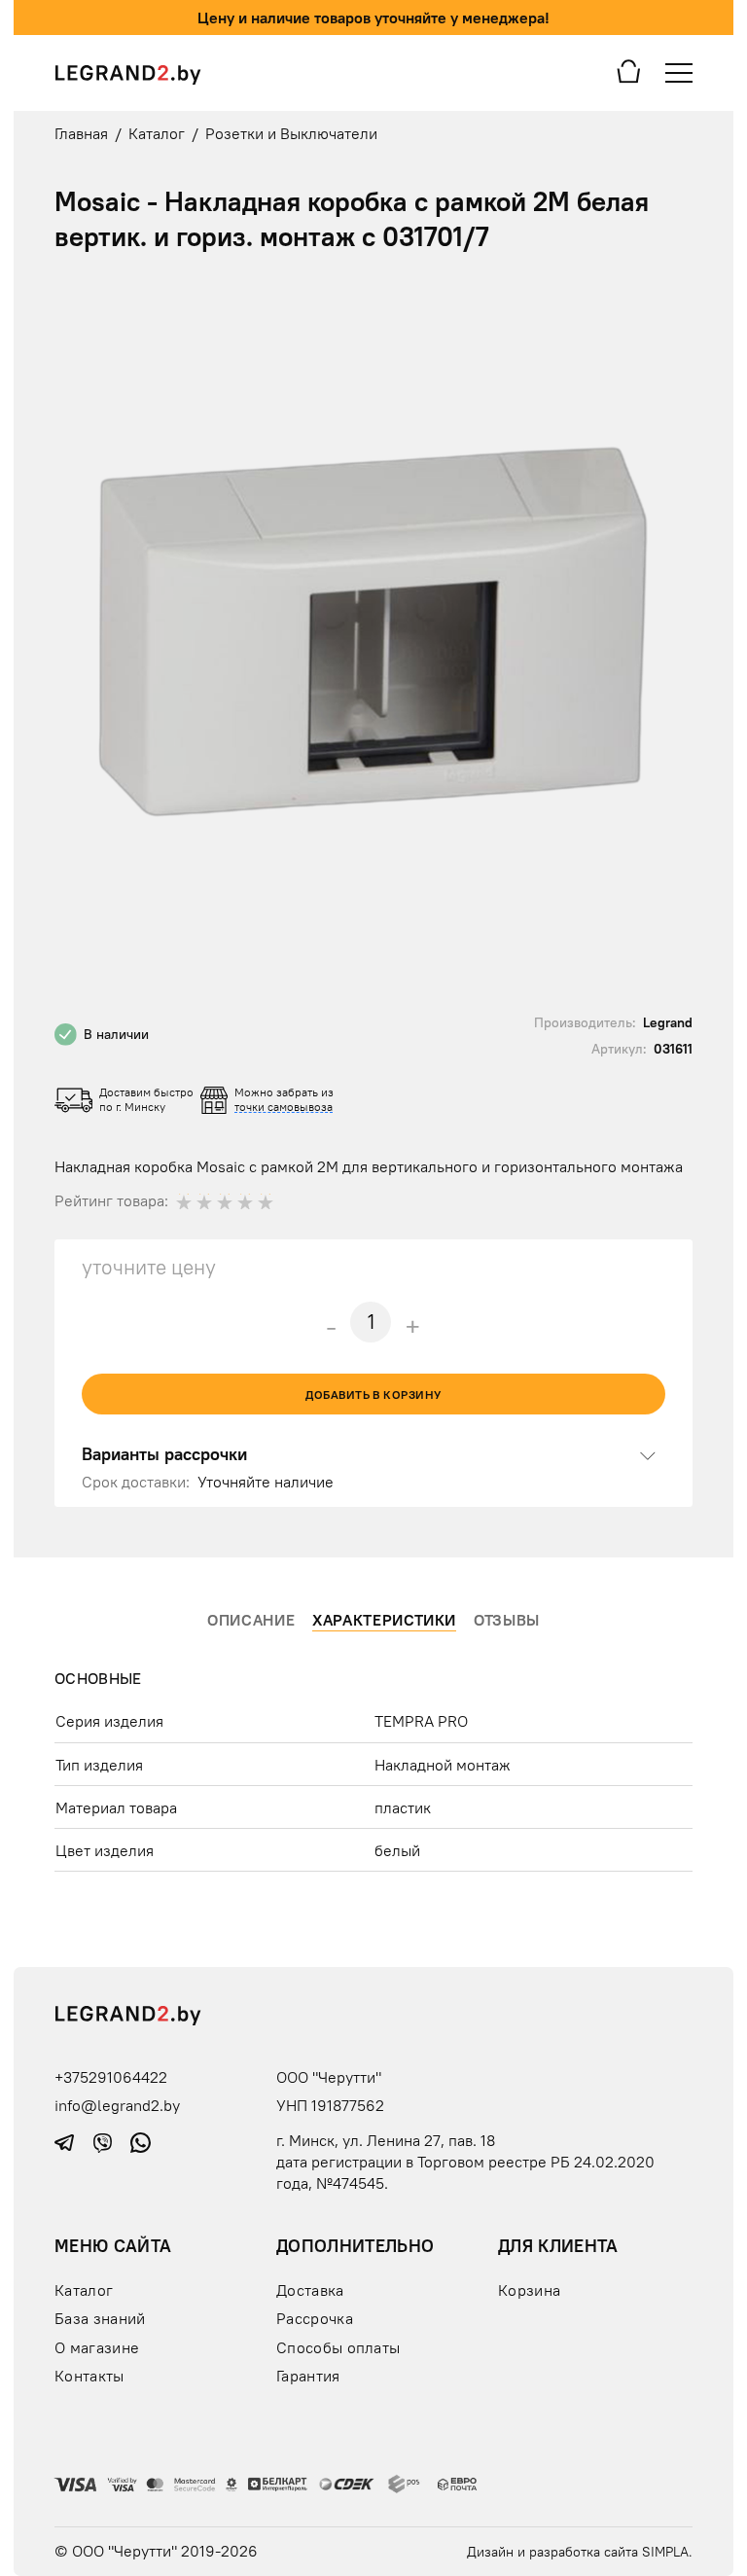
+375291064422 (111, 2077)
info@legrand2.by (117, 2105)
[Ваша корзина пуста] (629, 70)
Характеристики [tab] (384, 1620)
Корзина (529, 2290)
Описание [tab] (251, 1620)
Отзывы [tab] (507, 1620)
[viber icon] (105, 2141)
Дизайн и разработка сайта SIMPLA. (580, 2552)
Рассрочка (315, 2318)
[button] (675, 299)
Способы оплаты (338, 2347)
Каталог (84, 2290)
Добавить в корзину (373, 1395)
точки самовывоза (284, 1107)
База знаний (100, 2318)
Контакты (89, 2376)
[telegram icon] (67, 2141)
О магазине (97, 2347)
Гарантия (308, 2376)
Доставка (310, 2290)
